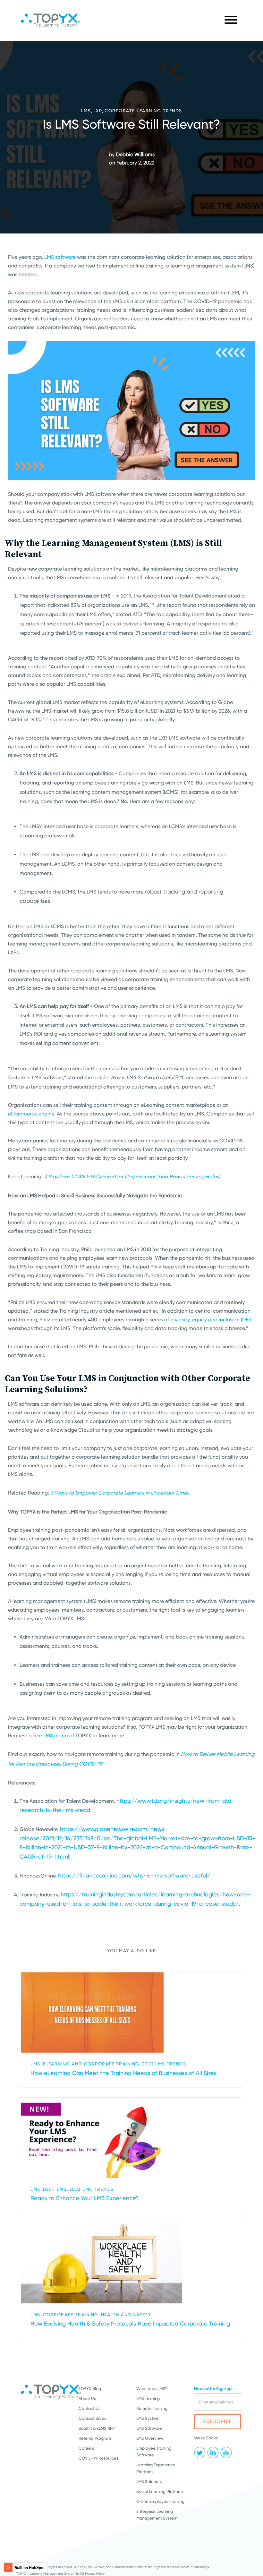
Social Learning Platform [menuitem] (160, 2491)
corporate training (71, 2315)
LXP (98, 111)
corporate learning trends (143, 111)
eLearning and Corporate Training (91, 2064)
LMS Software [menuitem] (149, 2428)
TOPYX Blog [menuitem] (90, 2389)
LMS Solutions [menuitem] (149, 2482)
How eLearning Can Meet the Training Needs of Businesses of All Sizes (123, 2073)
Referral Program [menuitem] (95, 2438)
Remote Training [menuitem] (152, 2408)
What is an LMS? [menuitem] (152, 2389)
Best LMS (55, 2189)
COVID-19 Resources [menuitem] (98, 2458)
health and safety (126, 2315)
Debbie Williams (135, 154)
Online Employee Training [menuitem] (160, 2501)
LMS (86, 111)
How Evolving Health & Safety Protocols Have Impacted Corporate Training (130, 2323)
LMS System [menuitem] (148, 2418)
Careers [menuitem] (86, 2448)
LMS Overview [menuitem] (150, 2438)
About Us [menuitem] (87, 2398)
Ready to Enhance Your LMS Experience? (85, 2198)
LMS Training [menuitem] (148, 2398)
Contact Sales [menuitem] (92, 2418)
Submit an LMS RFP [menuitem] (97, 2428)
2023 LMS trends (164, 2064)
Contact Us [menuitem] (89, 2408)
